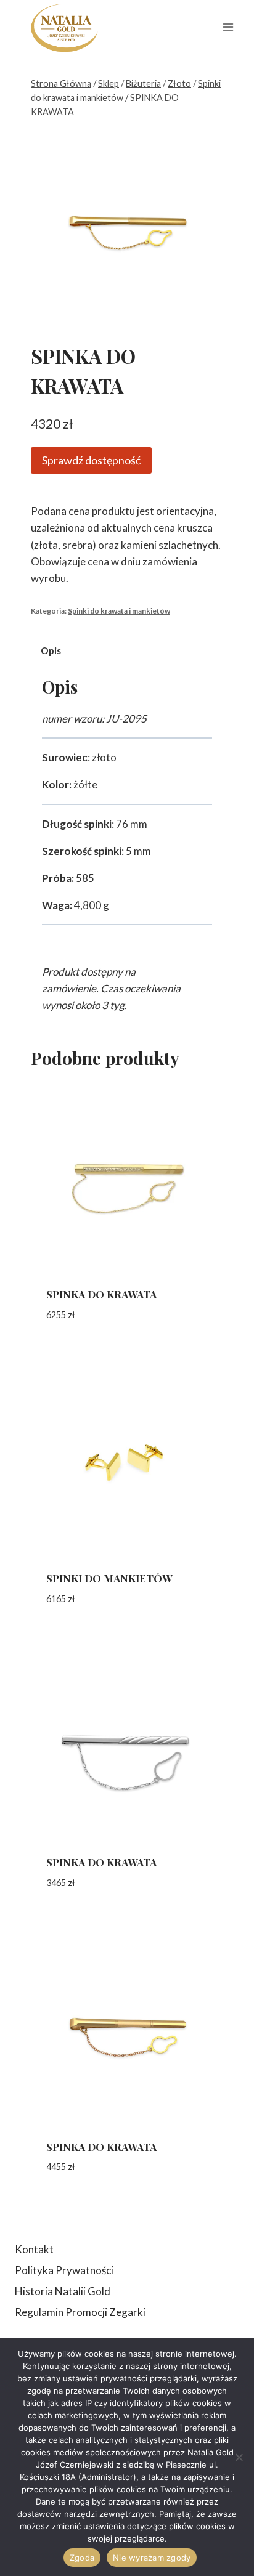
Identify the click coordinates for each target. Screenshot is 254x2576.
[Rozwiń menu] (228, 27)
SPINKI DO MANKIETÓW (109, 1578)
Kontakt (34, 2249)
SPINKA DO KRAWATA (101, 1294)
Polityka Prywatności (64, 2270)
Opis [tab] (51, 650)
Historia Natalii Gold (63, 2291)
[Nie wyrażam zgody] (239, 2457)
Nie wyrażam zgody (152, 2558)
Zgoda (82, 2558)
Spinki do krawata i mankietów (119, 611)
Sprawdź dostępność (91, 460)
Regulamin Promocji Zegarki (80, 2312)
